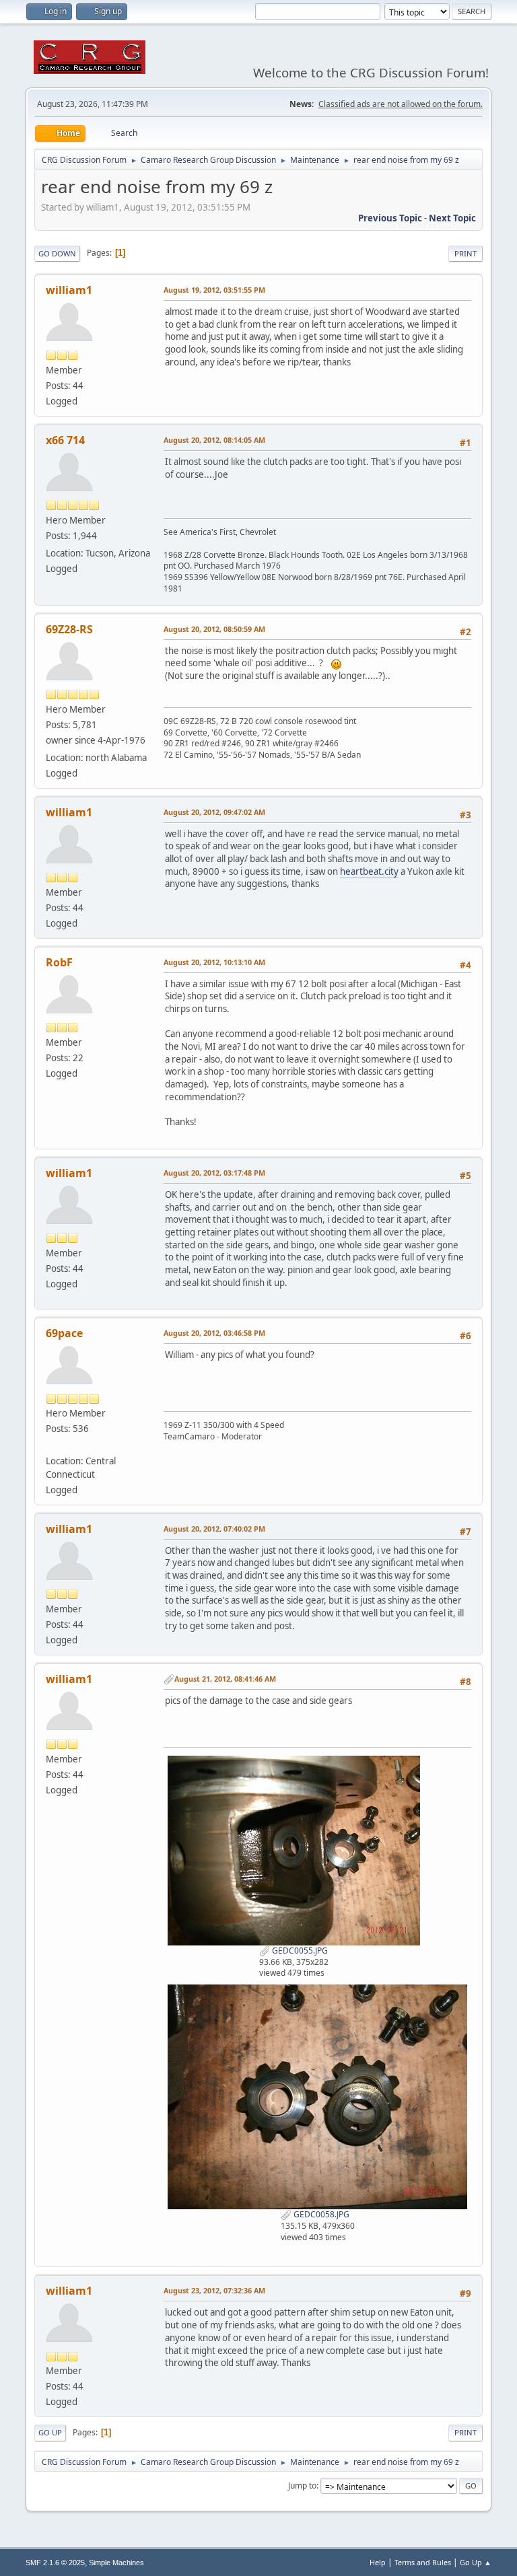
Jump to (302, 2485)
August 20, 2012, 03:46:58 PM (214, 1333)
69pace (64, 1333)
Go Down (57, 253)
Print (466, 253)
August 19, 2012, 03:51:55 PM (214, 290)
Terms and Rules (423, 2562)
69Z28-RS (69, 629)
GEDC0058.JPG (320, 2214)
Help (378, 2562)
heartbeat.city (369, 871)
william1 (69, 290)
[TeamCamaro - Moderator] (51, 1444)
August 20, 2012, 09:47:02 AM (214, 812)
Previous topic (390, 218)
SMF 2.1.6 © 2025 (55, 2563)
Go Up (50, 2432)
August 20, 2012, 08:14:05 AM (214, 440)
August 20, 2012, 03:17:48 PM (214, 1173)
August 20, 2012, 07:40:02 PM (214, 1529)
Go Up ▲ (476, 2562)
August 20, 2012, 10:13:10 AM (214, 962)
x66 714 (65, 440)
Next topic (452, 218)
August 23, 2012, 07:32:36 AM (214, 2290)
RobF (59, 962)
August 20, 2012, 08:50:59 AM (214, 629)
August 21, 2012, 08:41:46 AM (225, 1679)
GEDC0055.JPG (299, 1951)
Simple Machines (116, 2563)
